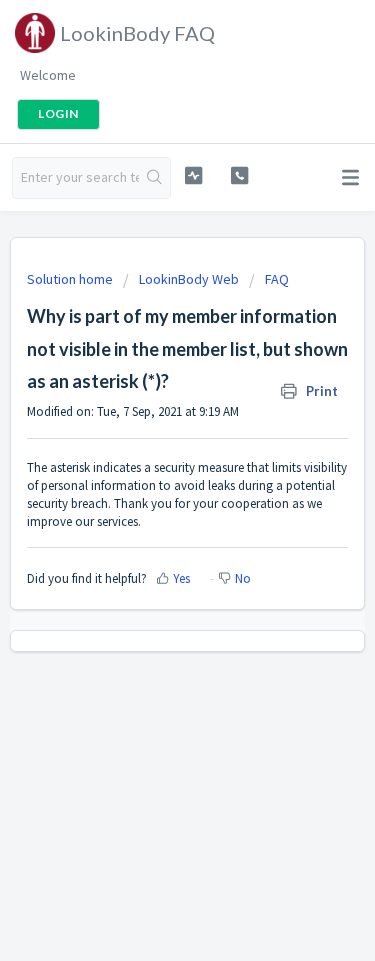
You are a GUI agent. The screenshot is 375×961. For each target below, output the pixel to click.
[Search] (154, 178)
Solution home (71, 279)
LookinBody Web (189, 279)
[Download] (151, 465)
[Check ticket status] (193, 175)
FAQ (277, 279)
